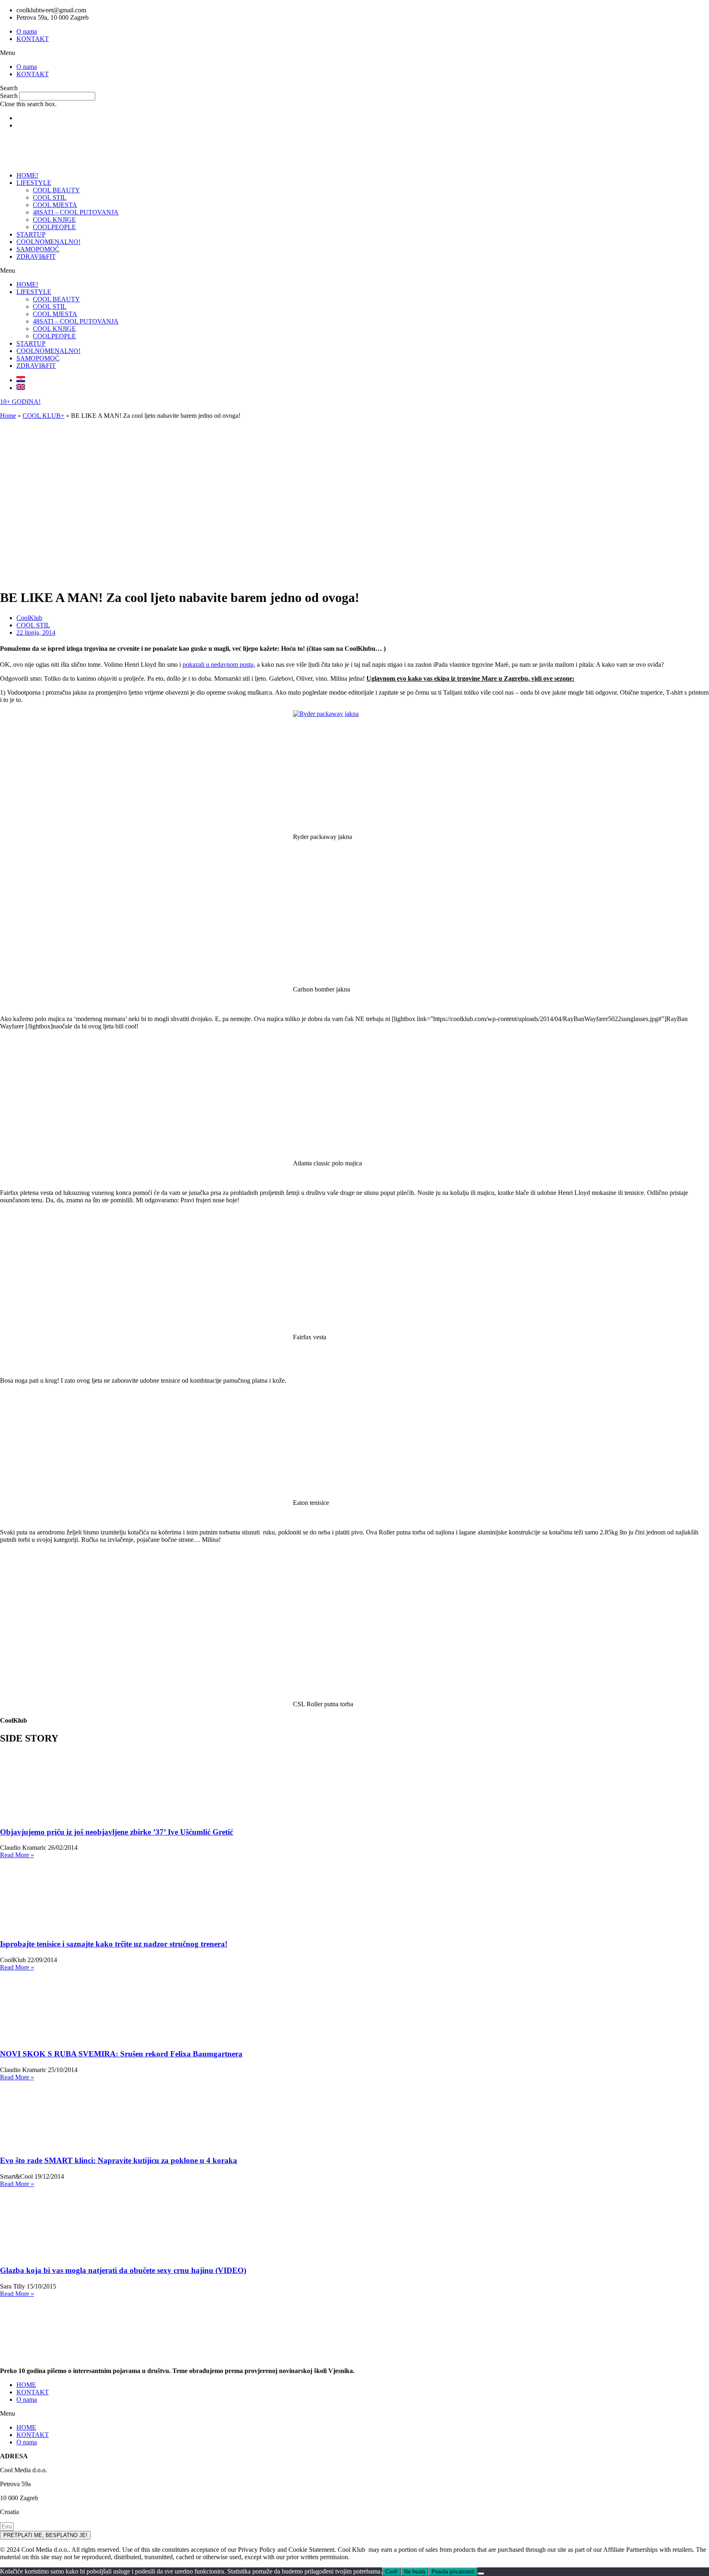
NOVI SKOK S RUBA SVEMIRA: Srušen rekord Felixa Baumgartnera (121, 2054)
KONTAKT (33, 39)
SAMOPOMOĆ (38, 249)
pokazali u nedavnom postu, (219, 665)
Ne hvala (415, 2572)
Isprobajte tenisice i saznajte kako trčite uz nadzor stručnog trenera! (114, 1944)
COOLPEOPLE (54, 227)
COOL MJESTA (55, 205)
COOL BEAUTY (56, 190)
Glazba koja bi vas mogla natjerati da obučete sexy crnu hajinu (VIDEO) (123, 2270)
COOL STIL (50, 197)
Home (8, 416)
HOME (26, 2385)
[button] (354, 53)
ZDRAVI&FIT (36, 256)
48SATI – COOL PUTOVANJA (76, 212)
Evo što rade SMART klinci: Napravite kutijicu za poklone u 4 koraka (119, 2160)
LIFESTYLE (34, 183)
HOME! (27, 175)
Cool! (391, 2572)
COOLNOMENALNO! (48, 242)
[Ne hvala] (481, 2574)
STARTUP (31, 234)
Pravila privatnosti (453, 2572)
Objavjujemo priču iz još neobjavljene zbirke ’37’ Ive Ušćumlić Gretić (117, 1832)
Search (9, 96)
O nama (27, 31)
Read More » (17, 1855)
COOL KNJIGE (54, 220)
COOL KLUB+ (43, 416)
